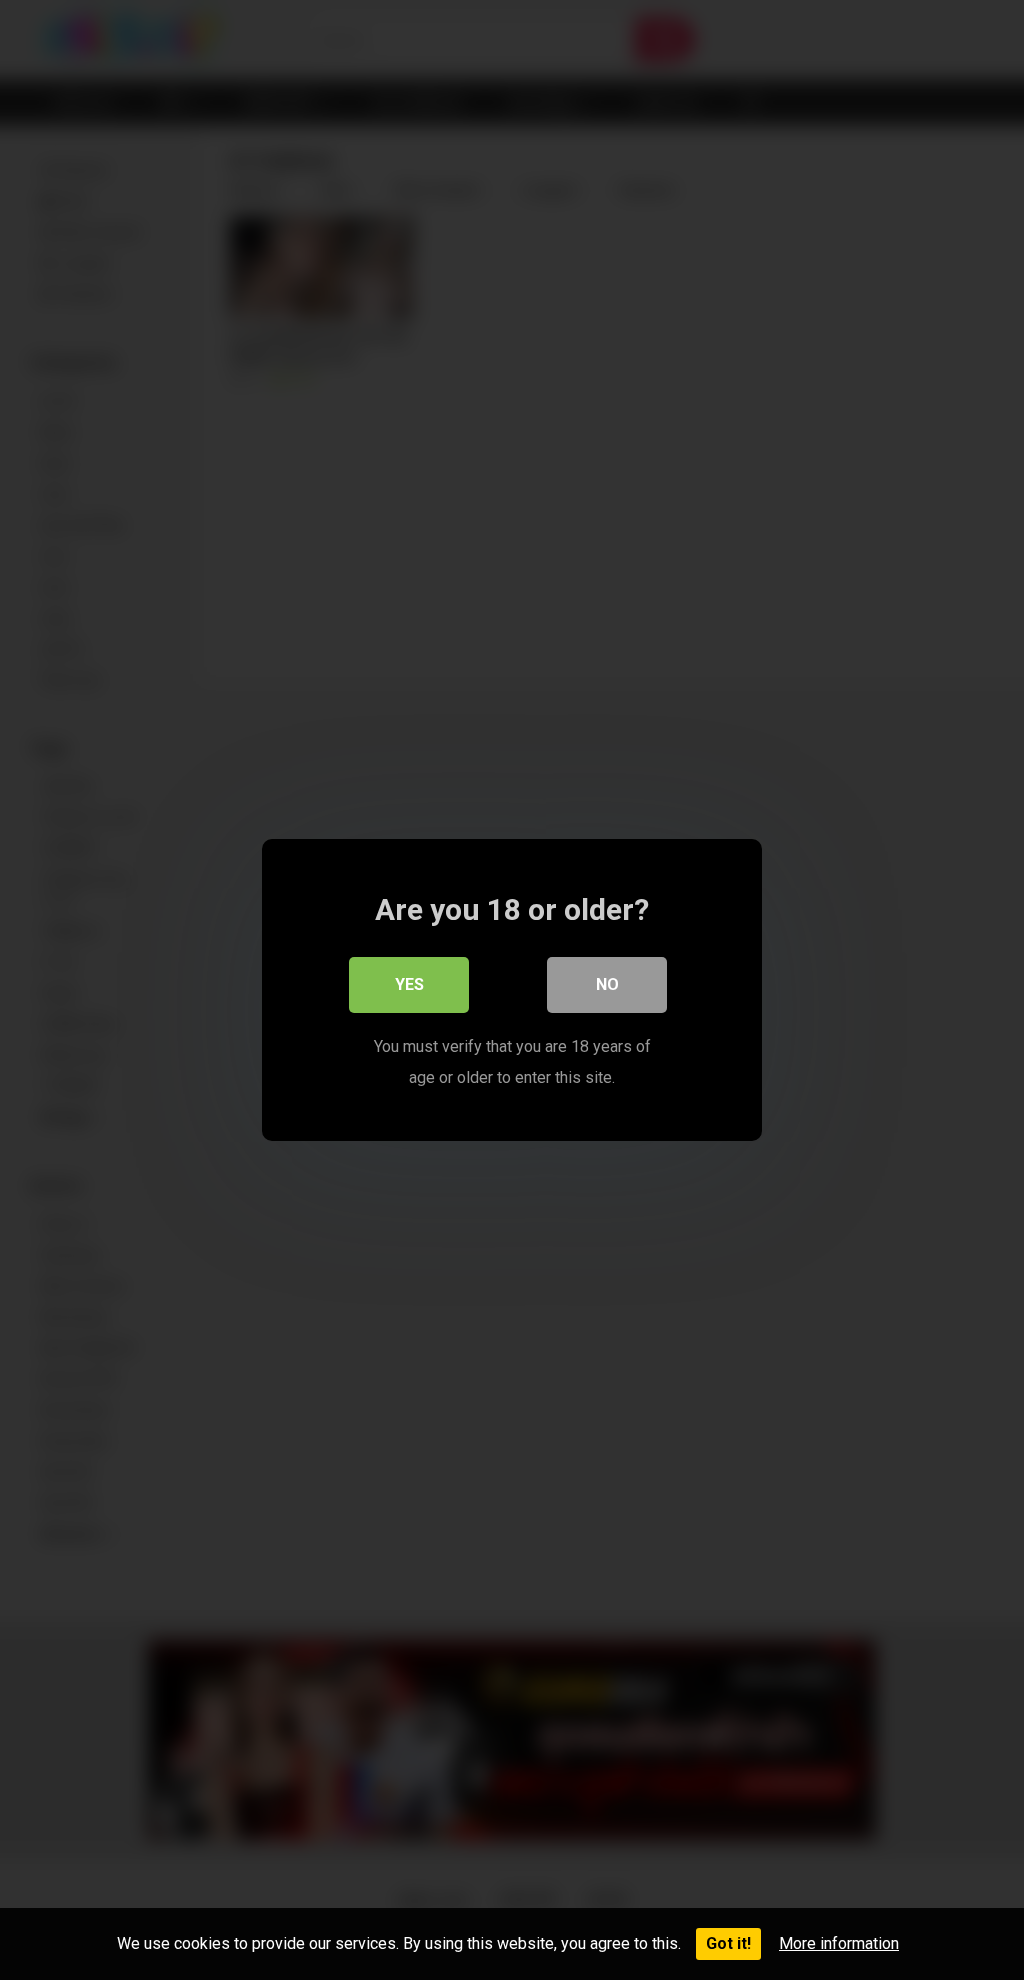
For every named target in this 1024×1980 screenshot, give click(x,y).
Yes (409, 984)
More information (839, 1943)
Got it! (728, 1943)
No (607, 984)
